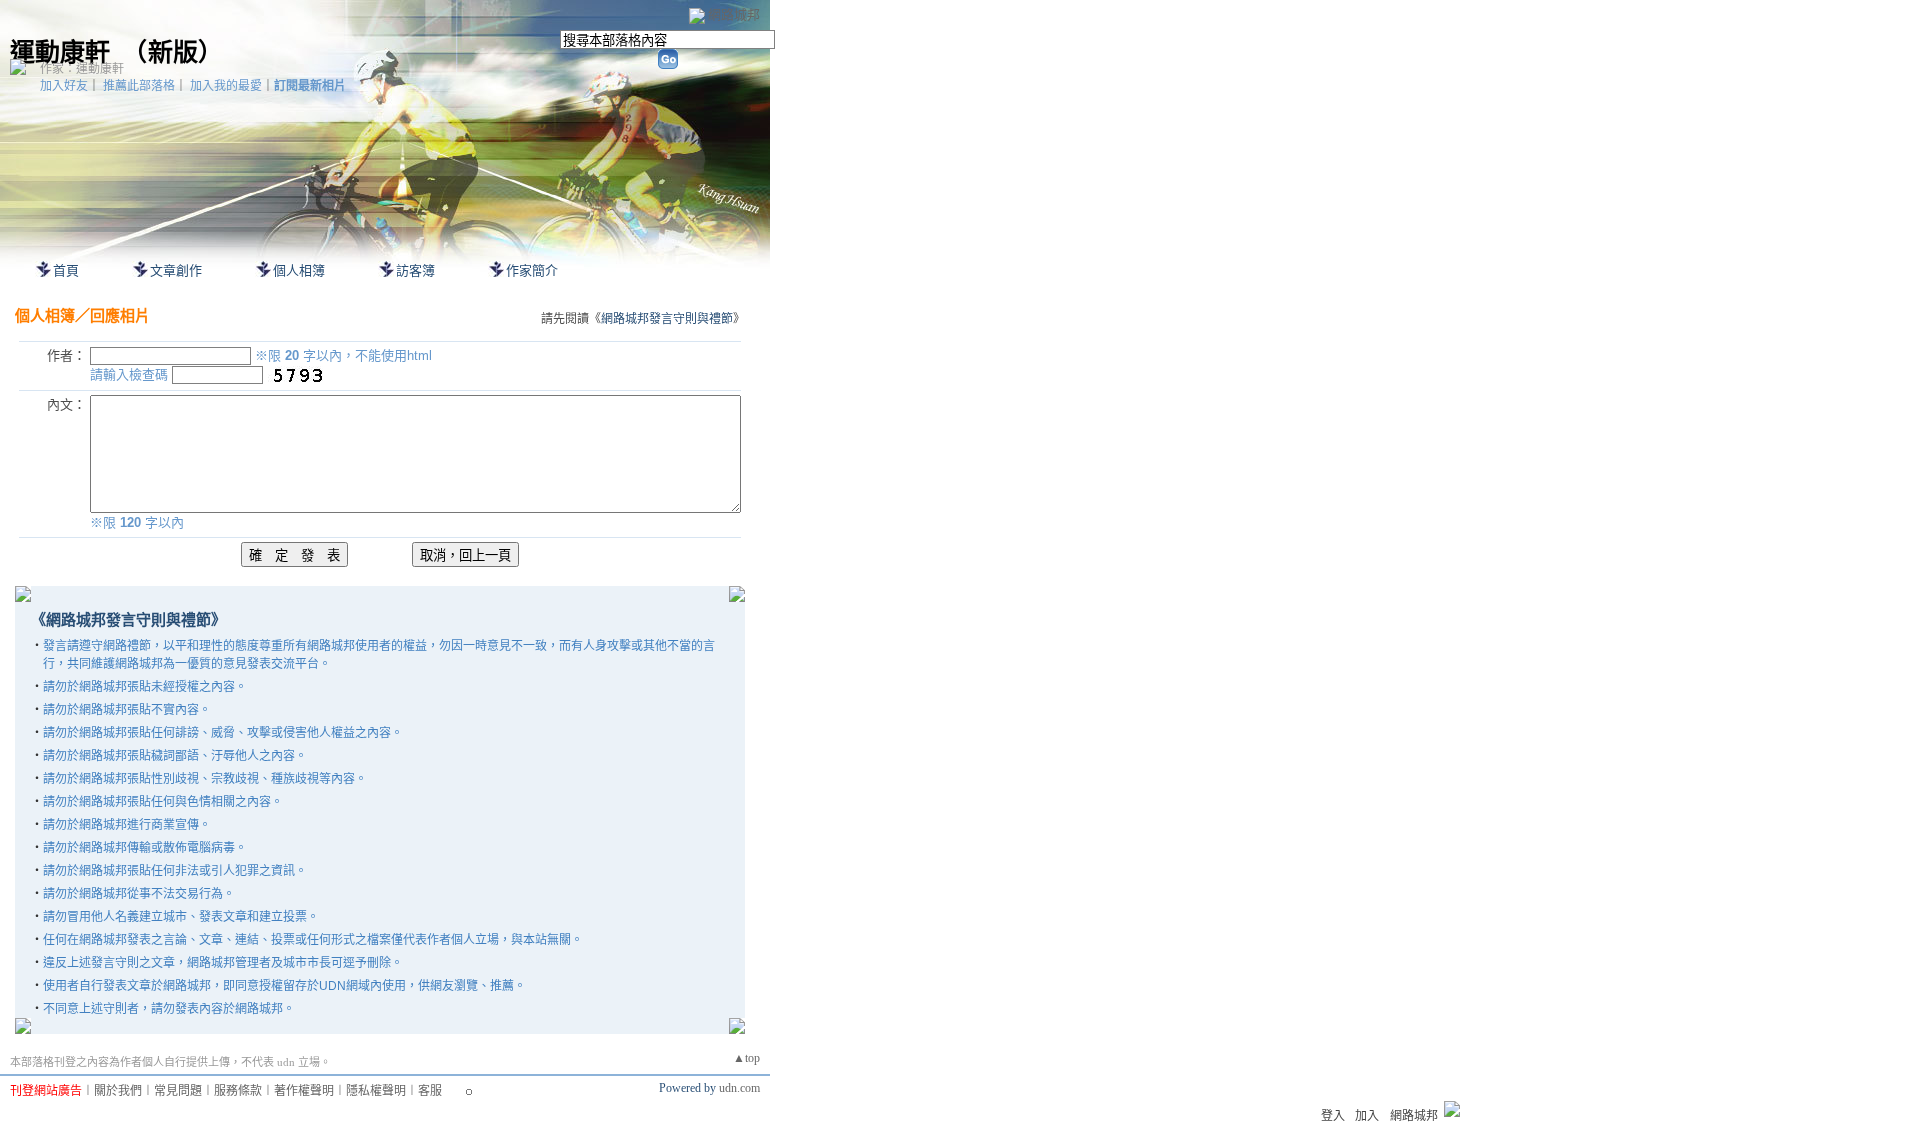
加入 (1367, 1116)
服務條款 (238, 1091)
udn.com (739, 1088)
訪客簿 (415, 270)
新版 (173, 52)
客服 (430, 1091)
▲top (746, 1058)
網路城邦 (734, 14)
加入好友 (64, 86)
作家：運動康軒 (82, 69)
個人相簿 (299, 270)
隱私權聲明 (376, 1091)
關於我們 (118, 1091)
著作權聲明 (304, 1091)
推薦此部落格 (139, 86)
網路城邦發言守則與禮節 (667, 319)
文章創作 (176, 270)
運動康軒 (60, 52)
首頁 (66, 270)
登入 (1333, 1116)
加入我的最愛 (226, 86)
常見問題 (178, 1091)
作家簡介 (532, 270)
